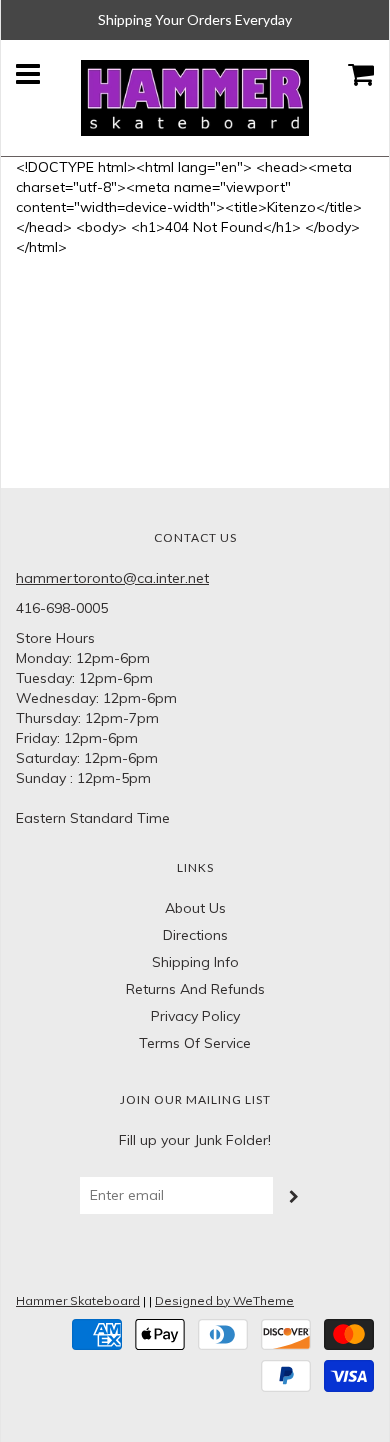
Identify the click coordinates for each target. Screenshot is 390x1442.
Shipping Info (195, 962)
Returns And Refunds (195, 989)
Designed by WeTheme (224, 1300)
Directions (195, 935)
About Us (195, 908)
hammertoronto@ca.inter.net (112, 578)
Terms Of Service (195, 1043)
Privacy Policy (195, 1016)
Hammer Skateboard (78, 1300)
